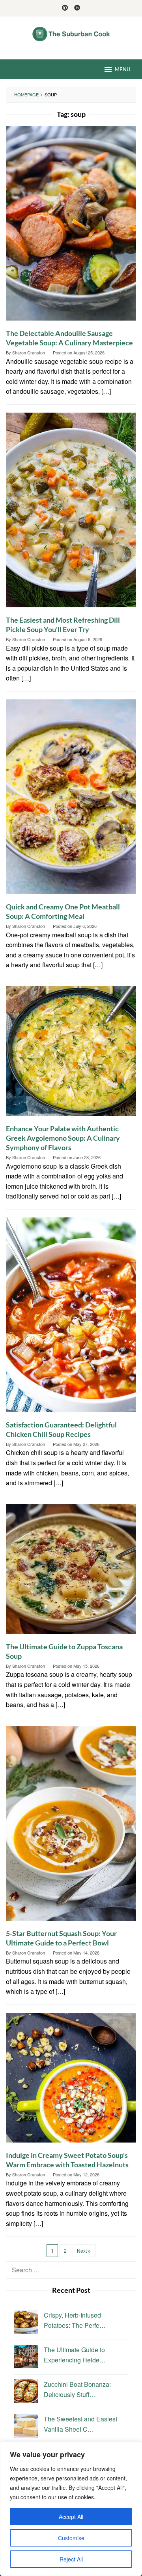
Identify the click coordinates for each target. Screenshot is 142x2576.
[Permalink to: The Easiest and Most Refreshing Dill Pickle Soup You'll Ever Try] (71, 513)
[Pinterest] (65, 8)
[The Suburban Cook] (71, 33)
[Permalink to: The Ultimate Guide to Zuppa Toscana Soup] (71, 1572)
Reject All (71, 2559)
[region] (71, 2509)
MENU (122, 69)
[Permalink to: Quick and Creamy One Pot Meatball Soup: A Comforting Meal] (71, 800)
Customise (71, 2538)
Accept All (71, 2517)
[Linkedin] (77, 8)
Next (82, 2251)
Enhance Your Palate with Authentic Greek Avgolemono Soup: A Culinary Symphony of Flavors (63, 1138)
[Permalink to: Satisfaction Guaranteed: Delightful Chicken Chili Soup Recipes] (71, 1318)
